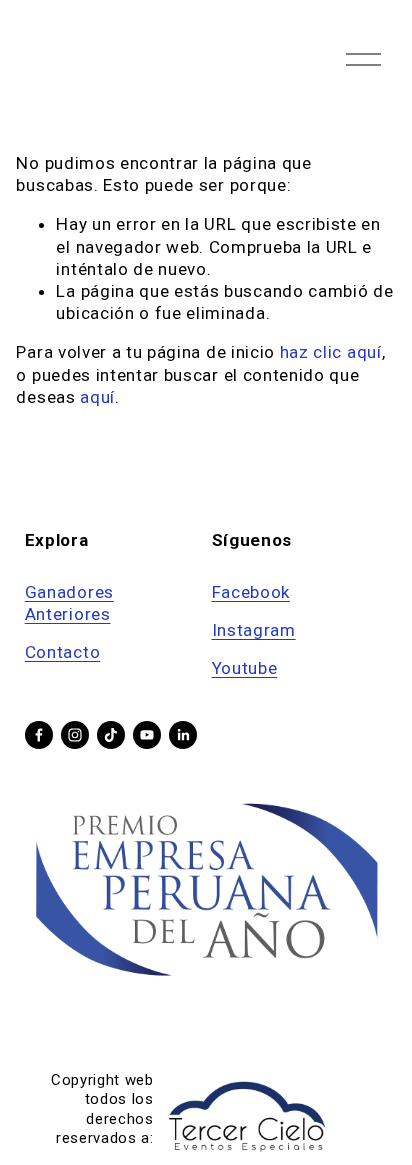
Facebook (251, 592)
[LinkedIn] (183, 735)
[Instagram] (75, 735)
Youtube (245, 668)
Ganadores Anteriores (69, 603)
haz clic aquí (331, 352)
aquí (97, 397)
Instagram (254, 630)
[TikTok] (111, 735)
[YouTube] (147, 735)
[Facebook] (39, 735)
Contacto (62, 652)
